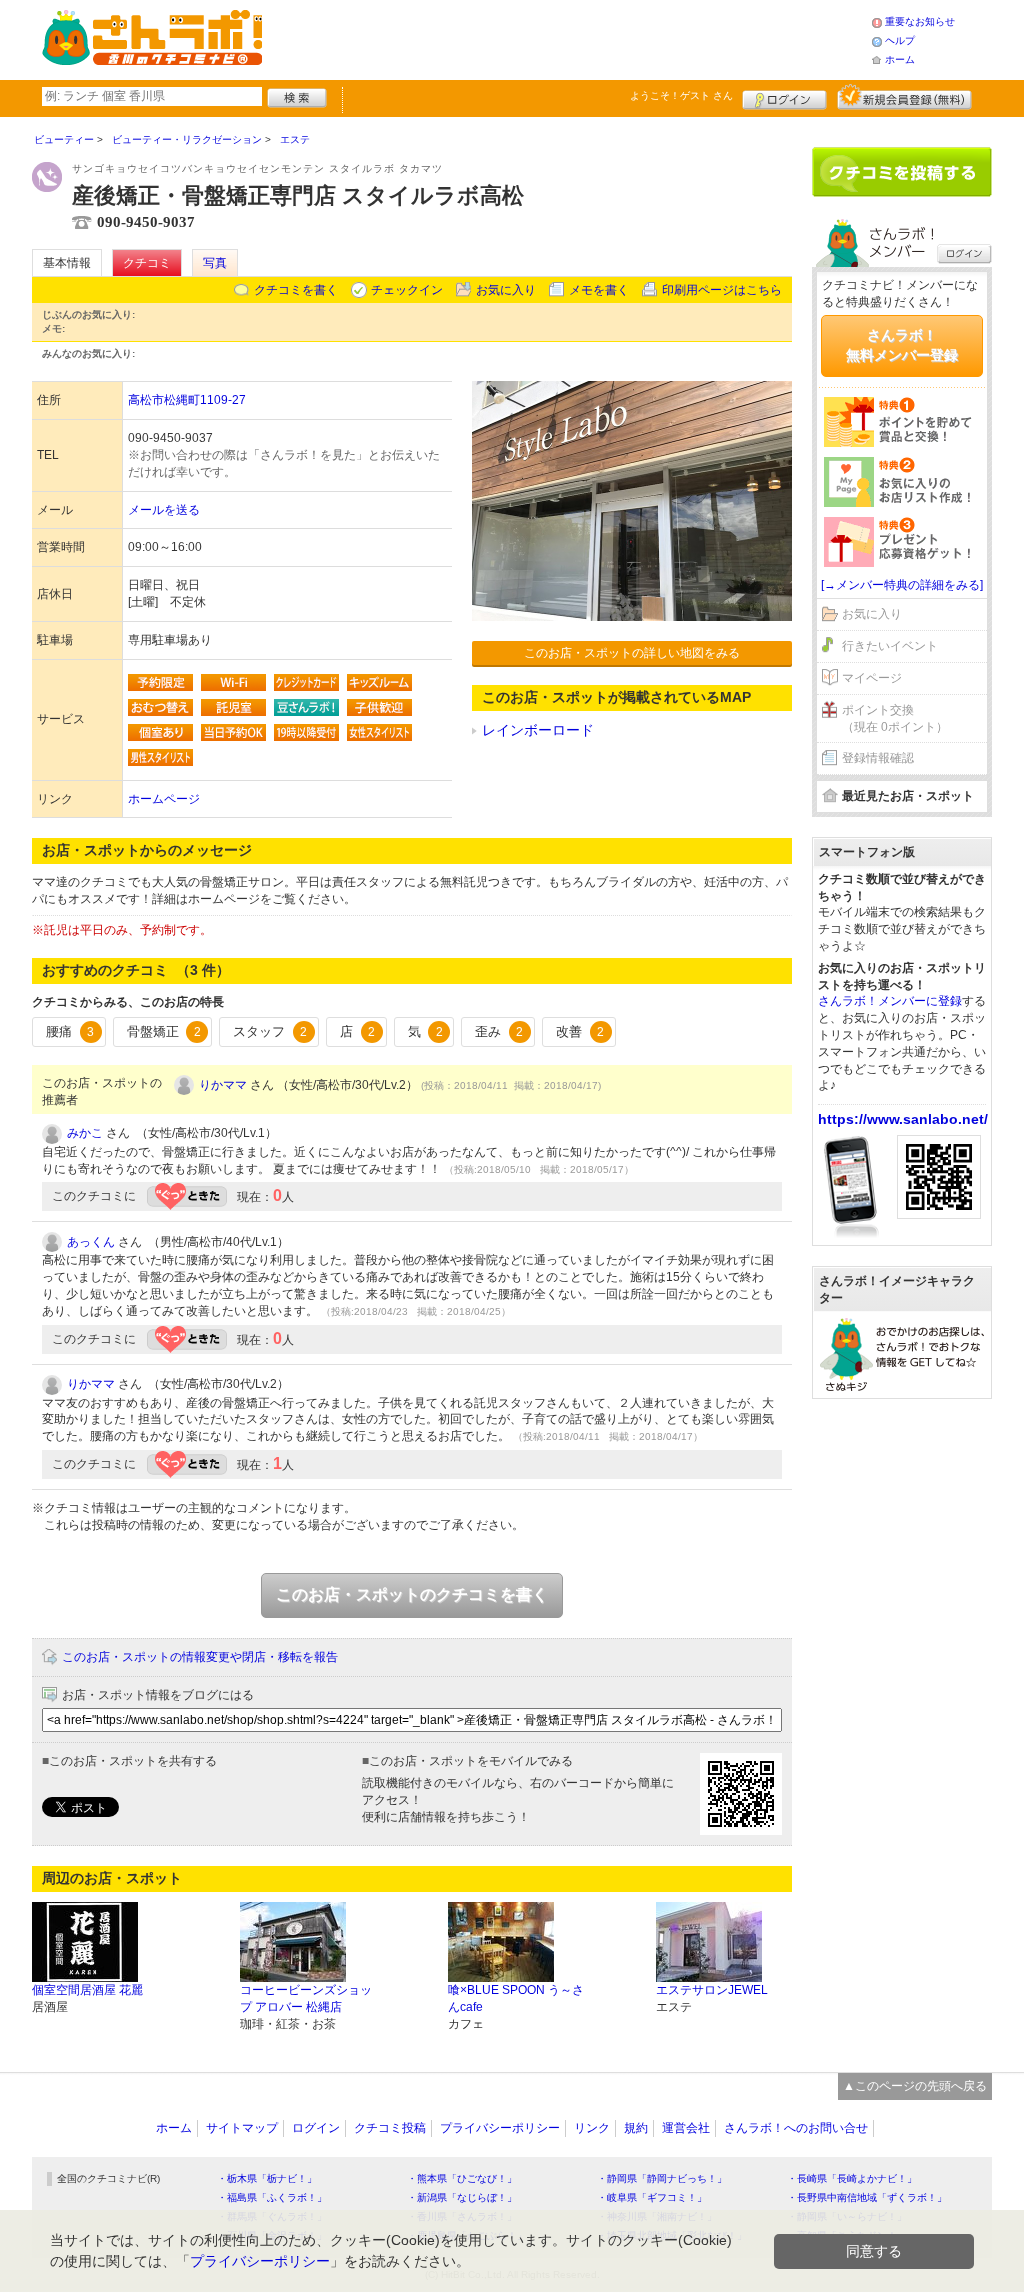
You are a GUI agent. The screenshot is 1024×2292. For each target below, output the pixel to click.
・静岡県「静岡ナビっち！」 (662, 2178)
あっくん (91, 1242)
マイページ (872, 678)
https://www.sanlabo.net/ (903, 1119)
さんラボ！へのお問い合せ (796, 2128)
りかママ (223, 1085)
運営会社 (686, 2128)
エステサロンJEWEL (712, 1990)
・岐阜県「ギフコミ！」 (652, 2197)
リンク (592, 2128)
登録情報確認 (878, 758)
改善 (580, 1031)
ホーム (900, 59)
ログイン (784, 97)
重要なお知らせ (920, 21)
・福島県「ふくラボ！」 (272, 2197)
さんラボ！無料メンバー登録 (902, 345)
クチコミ (147, 263)
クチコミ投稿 (390, 2128)
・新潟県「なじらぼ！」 (462, 2197)
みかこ (85, 1133)
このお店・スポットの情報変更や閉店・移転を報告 (200, 1657)
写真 (215, 263)
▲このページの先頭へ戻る (915, 2086)
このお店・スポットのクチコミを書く (412, 1594)
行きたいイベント (890, 646)
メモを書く (599, 290)
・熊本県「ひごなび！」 (462, 2178)
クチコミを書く (296, 290)
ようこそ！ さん (681, 95)
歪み (499, 1031)
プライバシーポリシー (500, 2128)
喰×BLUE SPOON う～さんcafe (516, 1998)
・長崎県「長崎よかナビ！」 (852, 2178)
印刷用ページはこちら (722, 290)
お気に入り (506, 290)
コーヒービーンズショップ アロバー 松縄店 (306, 1998)
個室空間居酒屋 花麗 (87, 1990)
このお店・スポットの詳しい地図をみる (632, 653)
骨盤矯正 (164, 1031)
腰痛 (70, 1031)
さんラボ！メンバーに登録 (890, 1001)
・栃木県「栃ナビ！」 (267, 2178)
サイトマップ (242, 2128)
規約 (636, 2128)
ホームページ (164, 799)
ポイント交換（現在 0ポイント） (895, 718)
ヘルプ (900, 40)
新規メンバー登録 (904, 97)
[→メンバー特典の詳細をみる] (902, 585)
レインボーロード (538, 730)
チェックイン (407, 290)
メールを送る (164, 510)
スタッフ (270, 1031)
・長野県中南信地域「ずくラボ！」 (867, 2197)
